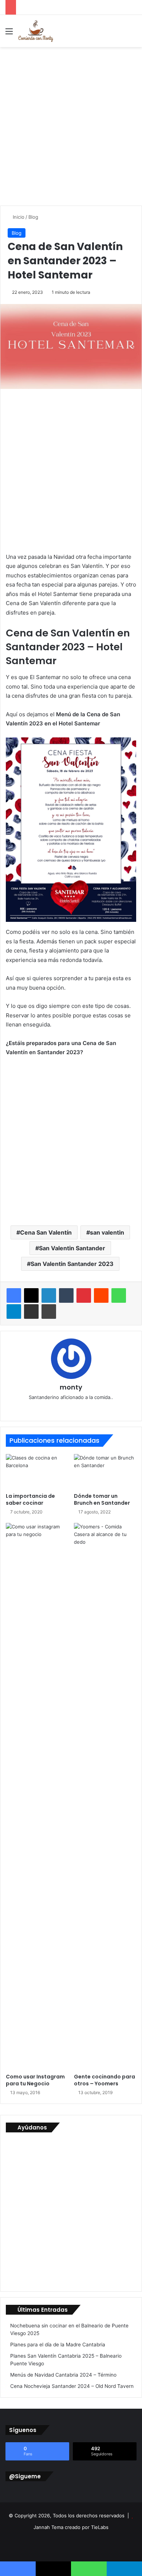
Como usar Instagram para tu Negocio (35, 2080)
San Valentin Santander (72, 1248)
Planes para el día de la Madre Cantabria (58, 2345)
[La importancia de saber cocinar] (37, 1472)
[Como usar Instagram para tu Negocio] (37, 1796)
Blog (33, 217)
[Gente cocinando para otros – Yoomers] (105, 1796)
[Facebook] (14, 1295)
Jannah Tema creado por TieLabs (71, 2527)
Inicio (18, 217)
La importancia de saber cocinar (30, 1499)
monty (71, 1387)
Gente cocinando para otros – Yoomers (104, 2080)
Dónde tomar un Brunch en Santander (102, 1499)
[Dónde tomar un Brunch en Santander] (105, 1472)
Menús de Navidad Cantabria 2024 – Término (63, 2375)
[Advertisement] (71, 124)
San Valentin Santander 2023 (72, 1264)
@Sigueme (25, 2476)
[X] (31, 1295)
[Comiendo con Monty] (36, 31)
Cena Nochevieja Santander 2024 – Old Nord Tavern (72, 2386)
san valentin (107, 1232)
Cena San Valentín (46, 1232)
